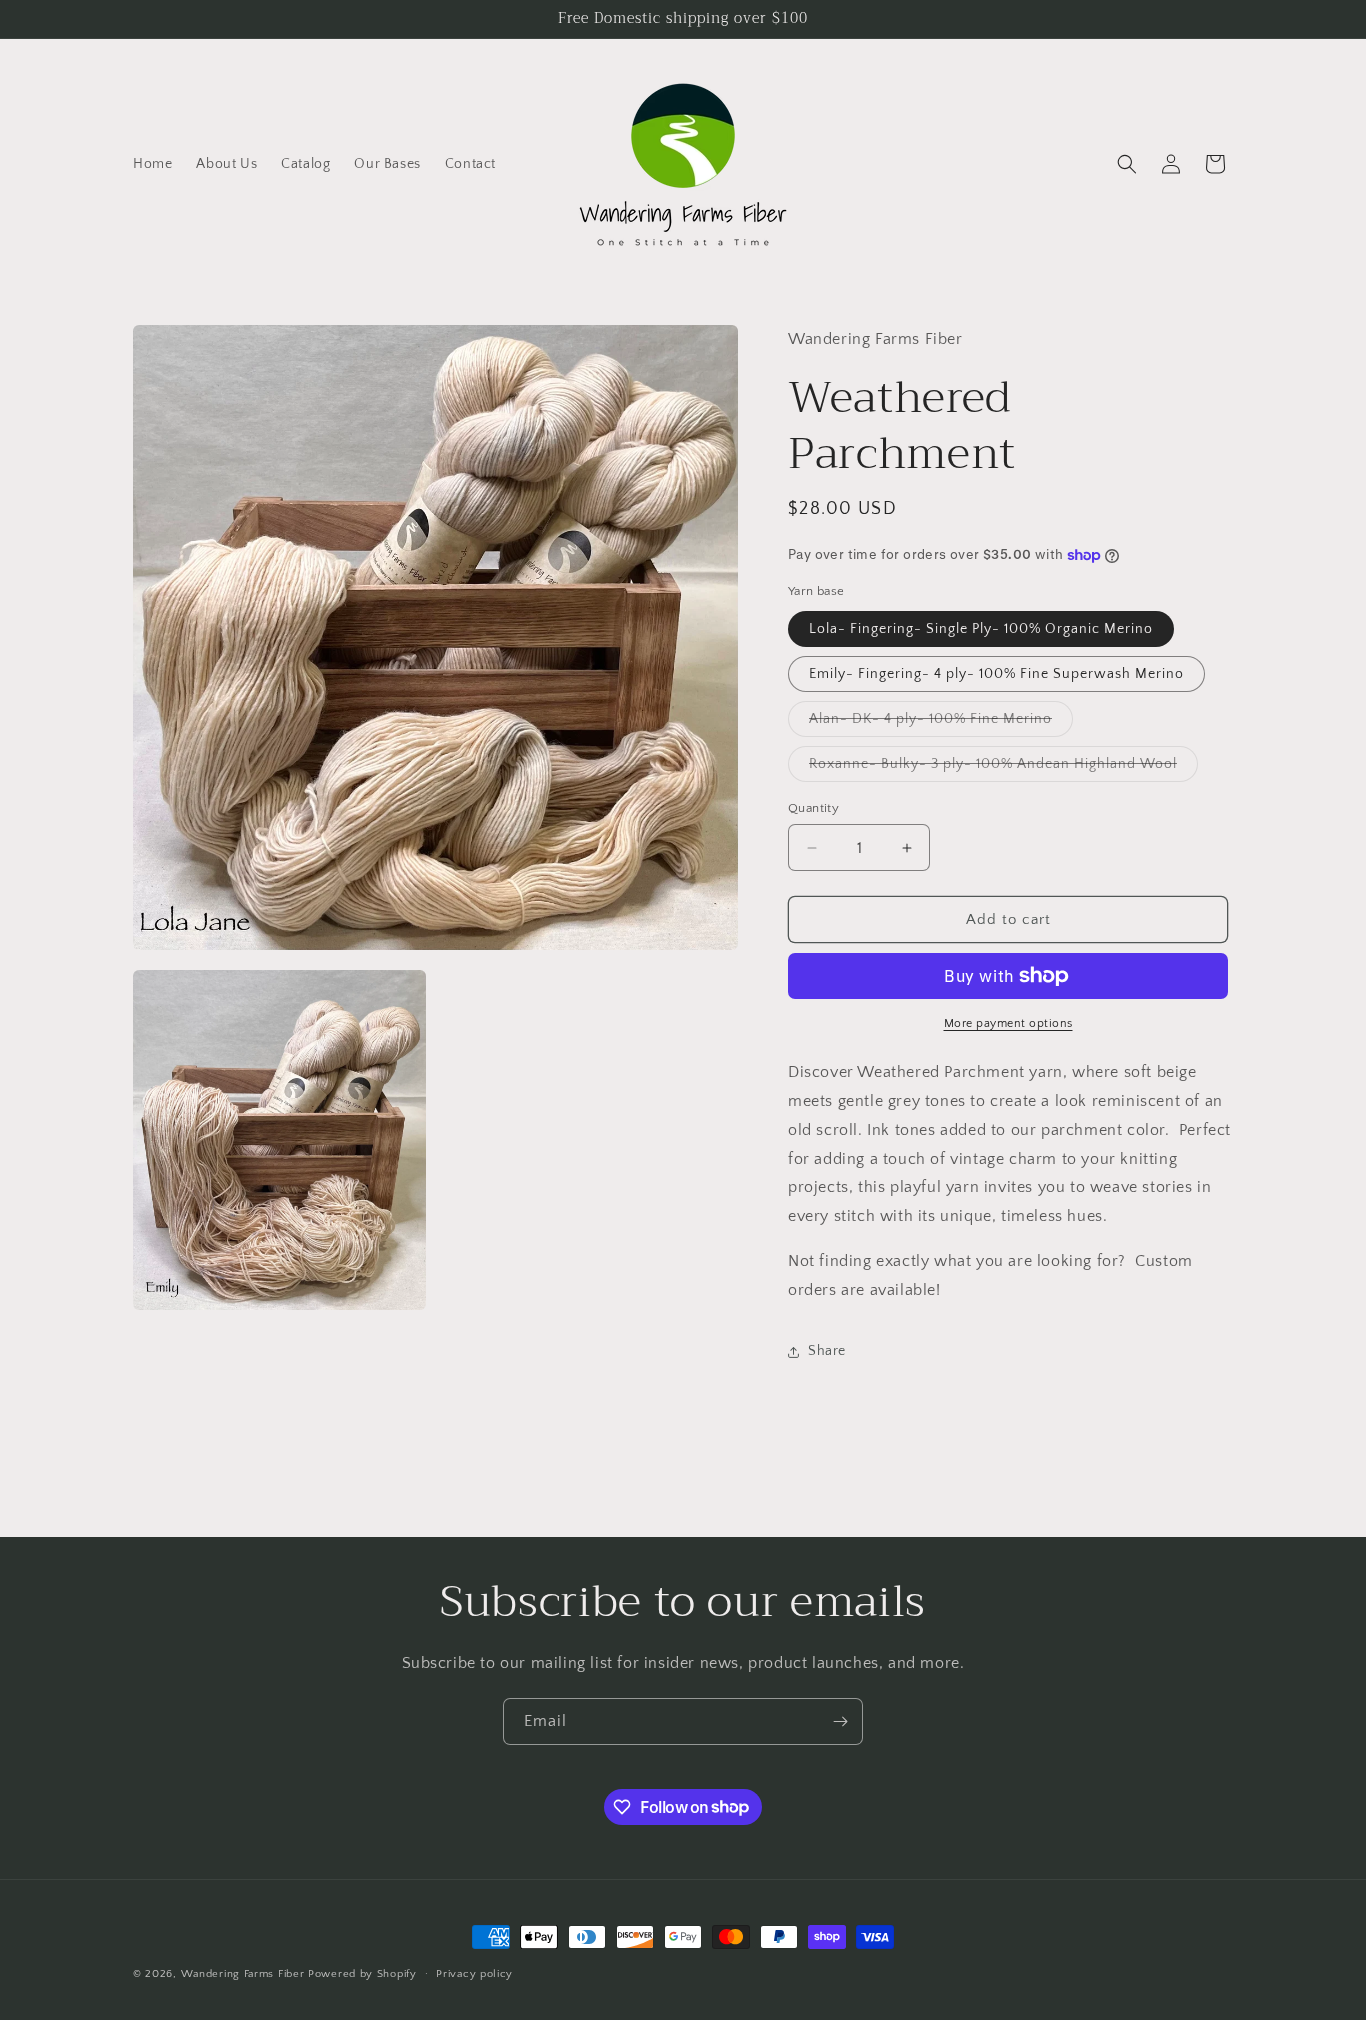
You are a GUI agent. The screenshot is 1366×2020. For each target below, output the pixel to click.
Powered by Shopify (362, 1974)
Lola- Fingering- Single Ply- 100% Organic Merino (981, 629)
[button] (1127, 164)
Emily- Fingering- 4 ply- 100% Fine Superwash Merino (996, 674)
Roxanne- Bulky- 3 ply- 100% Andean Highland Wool (1003, 768)
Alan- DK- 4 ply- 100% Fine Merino (941, 723)
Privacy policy (474, 1973)
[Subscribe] (840, 1721)
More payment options (1008, 1023)
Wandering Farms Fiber (243, 1974)
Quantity (813, 808)
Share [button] (827, 1351)
